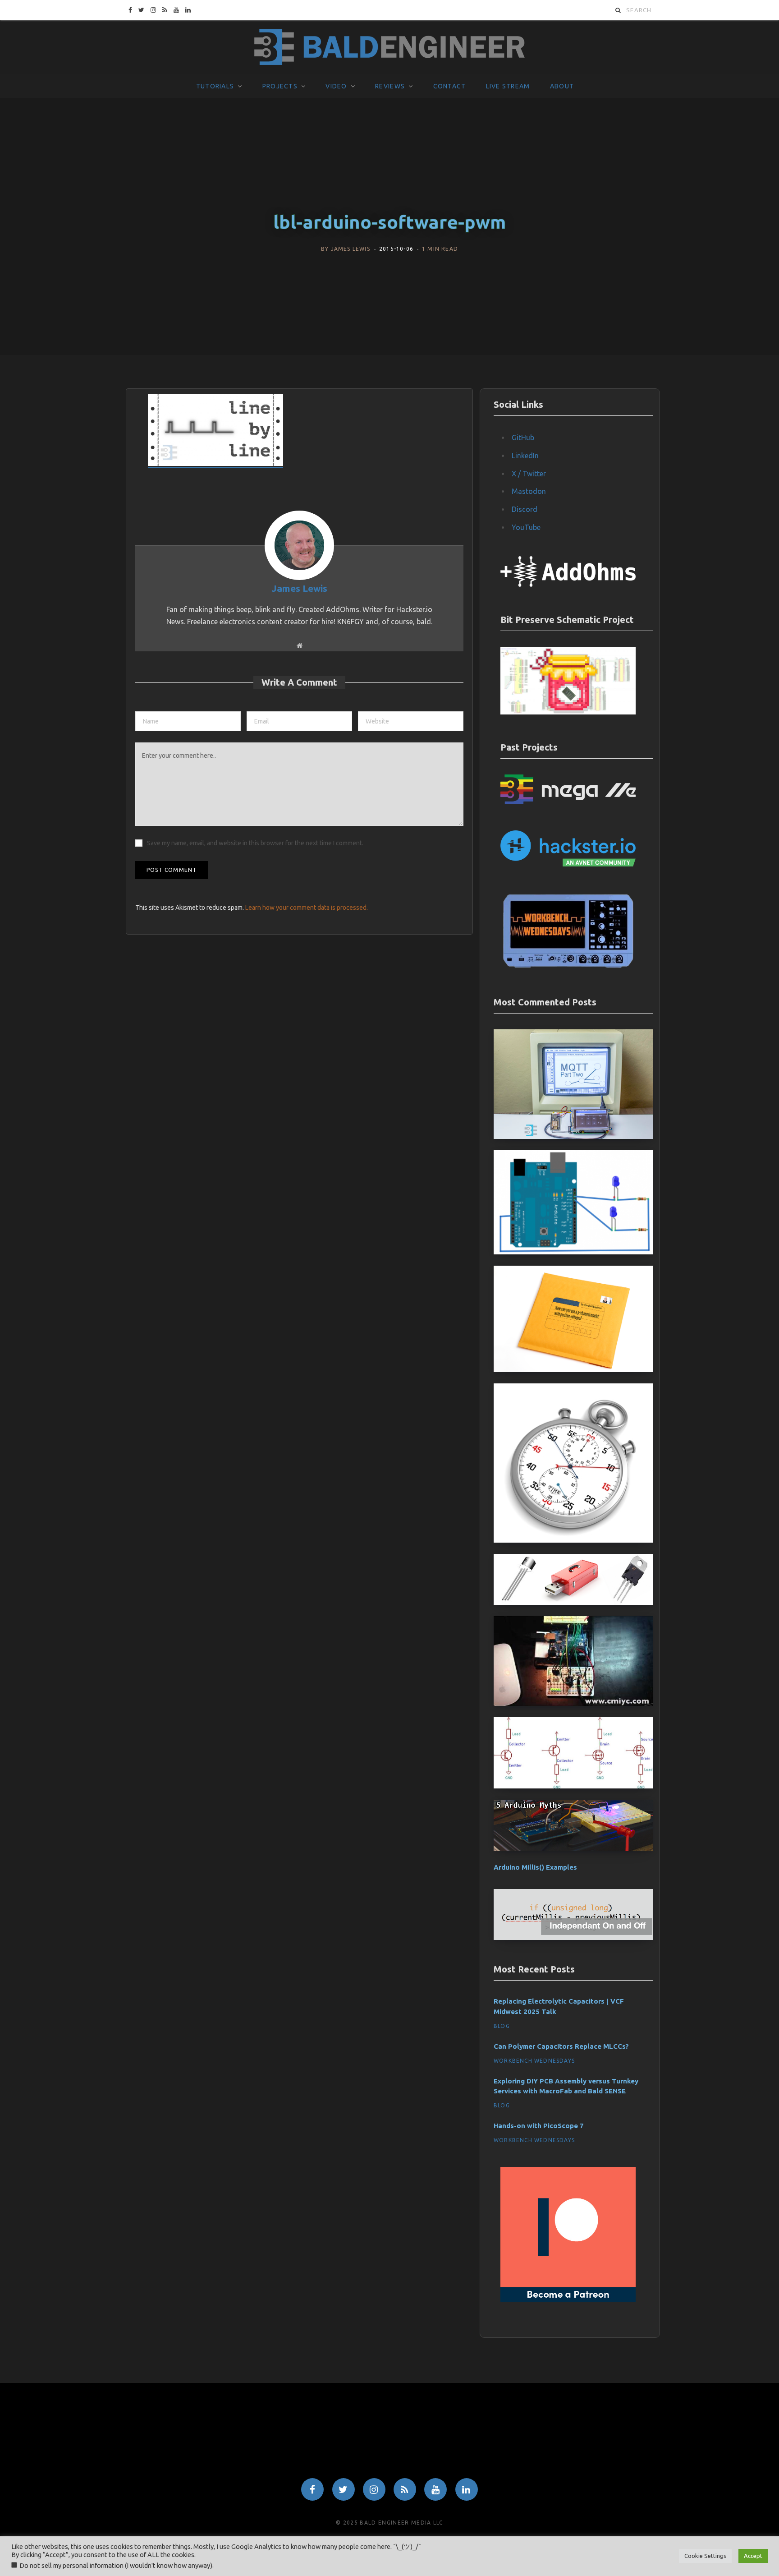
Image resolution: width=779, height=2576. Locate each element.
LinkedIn (525, 456)
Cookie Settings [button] (705, 2556)
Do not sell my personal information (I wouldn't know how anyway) (116, 2565)
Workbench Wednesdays (534, 2061)
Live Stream (508, 86)
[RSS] (405, 2489)
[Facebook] (312, 2489)
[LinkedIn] (467, 2489)
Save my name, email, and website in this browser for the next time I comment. (255, 843)
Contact (450, 86)
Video (336, 86)
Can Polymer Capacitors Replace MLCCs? (561, 2046)
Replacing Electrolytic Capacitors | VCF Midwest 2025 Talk (559, 2006)
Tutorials (215, 86)
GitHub (523, 438)
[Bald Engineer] (389, 47)
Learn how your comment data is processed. (307, 908)
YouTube (526, 527)
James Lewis (351, 249)
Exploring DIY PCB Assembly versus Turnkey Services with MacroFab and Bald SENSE (566, 2086)
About (562, 86)
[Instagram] (374, 2489)
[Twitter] (344, 2489)
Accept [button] (753, 2556)
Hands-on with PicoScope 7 (539, 2126)
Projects (280, 86)
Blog (502, 2026)
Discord (525, 509)
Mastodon (529, 491)
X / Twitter (529, 474)
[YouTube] (435, 2489)
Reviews (390, 86)
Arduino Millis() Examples (535, 1867)
